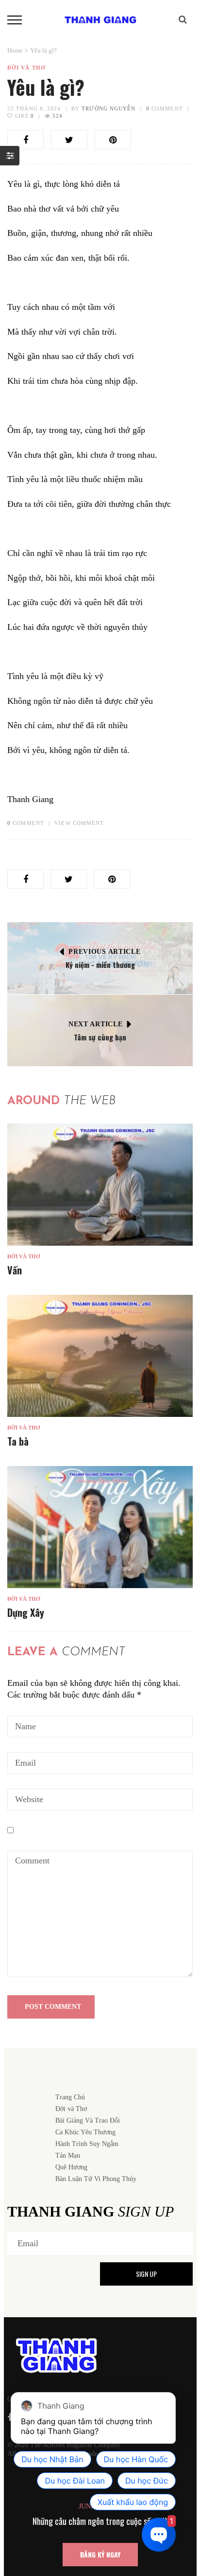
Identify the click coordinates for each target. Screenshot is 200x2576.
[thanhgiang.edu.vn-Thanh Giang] (100, 19)
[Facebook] (10, 2417)
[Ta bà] (100, 1356)
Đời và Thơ (26, 68)
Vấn (15, 1270)
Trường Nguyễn (108, 108)
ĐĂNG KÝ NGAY (100, 2554)
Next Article (95, 1024)
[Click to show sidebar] (10, 156)
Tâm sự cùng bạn (100, 1037)
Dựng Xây (26, 1612)
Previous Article (104, 952)
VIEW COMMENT (79, 823)
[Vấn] (100, 1184)
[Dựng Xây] (100, 1527)
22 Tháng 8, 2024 (34, 108)
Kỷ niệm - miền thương (100, 965)
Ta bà (18, 1441)
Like (24, 116)
